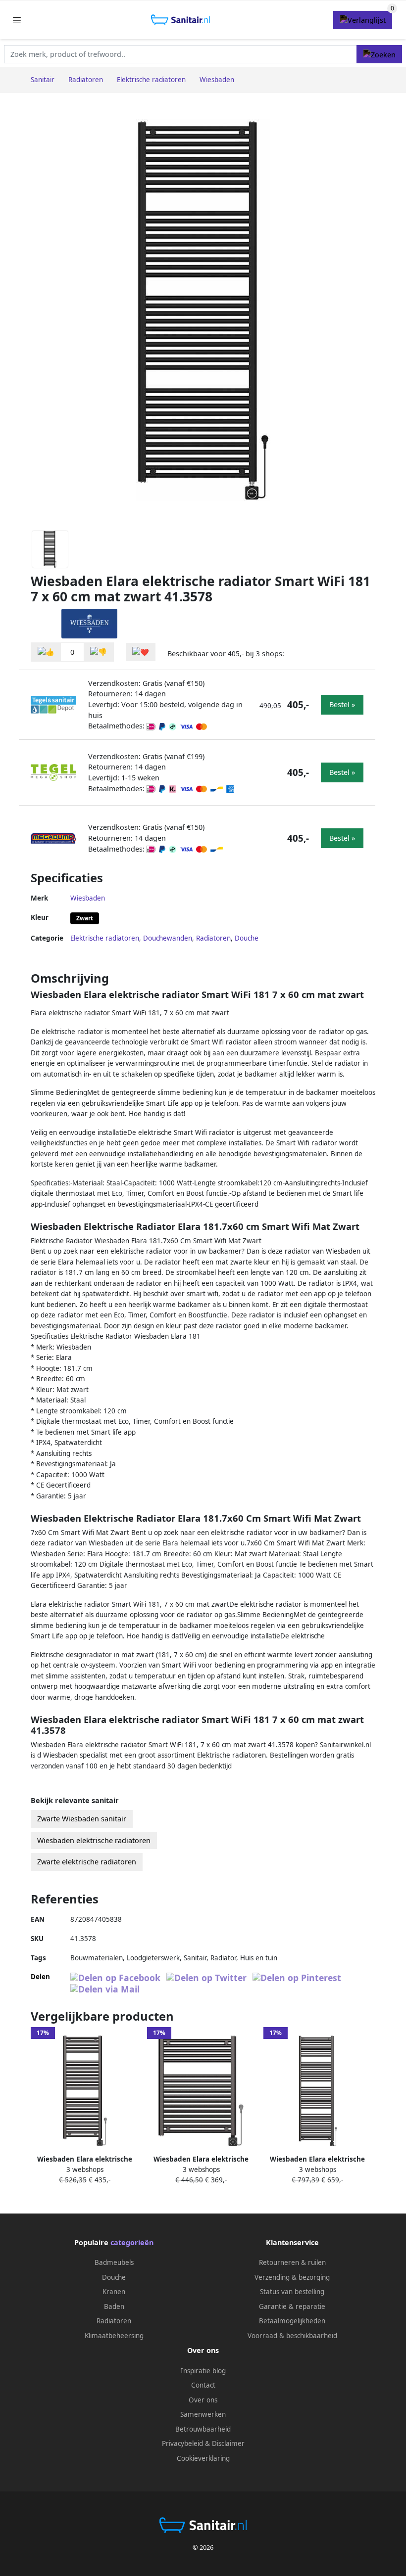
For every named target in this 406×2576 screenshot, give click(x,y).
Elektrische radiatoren (105, 938)
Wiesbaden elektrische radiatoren (94, 1840)
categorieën (132, 2242)
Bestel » (342, 704)
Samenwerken (203, 2414)
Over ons (203, 2400)
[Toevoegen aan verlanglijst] (141, 652)
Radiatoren (213, 938)
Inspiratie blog (203, 2371)
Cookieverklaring (203, 2458)
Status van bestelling (292, 2292)
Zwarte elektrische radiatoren (87, 1862)
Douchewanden (168, 938)
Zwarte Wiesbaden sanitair (82, 1819)
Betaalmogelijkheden (292, 2321)
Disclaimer (228, 2443)
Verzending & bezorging (292, 2277)
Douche (247, 938)
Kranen (114, 2292)
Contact (203, 2385)
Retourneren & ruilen (292, 2262)
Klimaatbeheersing (114, 2336)
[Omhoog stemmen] (46, 652)
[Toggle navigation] (17, 20)
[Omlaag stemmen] (99, 652)
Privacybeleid (182, 2443)
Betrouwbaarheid (203, 2429)
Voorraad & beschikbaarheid (292, 2336)
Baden (114, 2306)
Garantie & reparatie (292, 2306)
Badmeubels (114, 2262)
